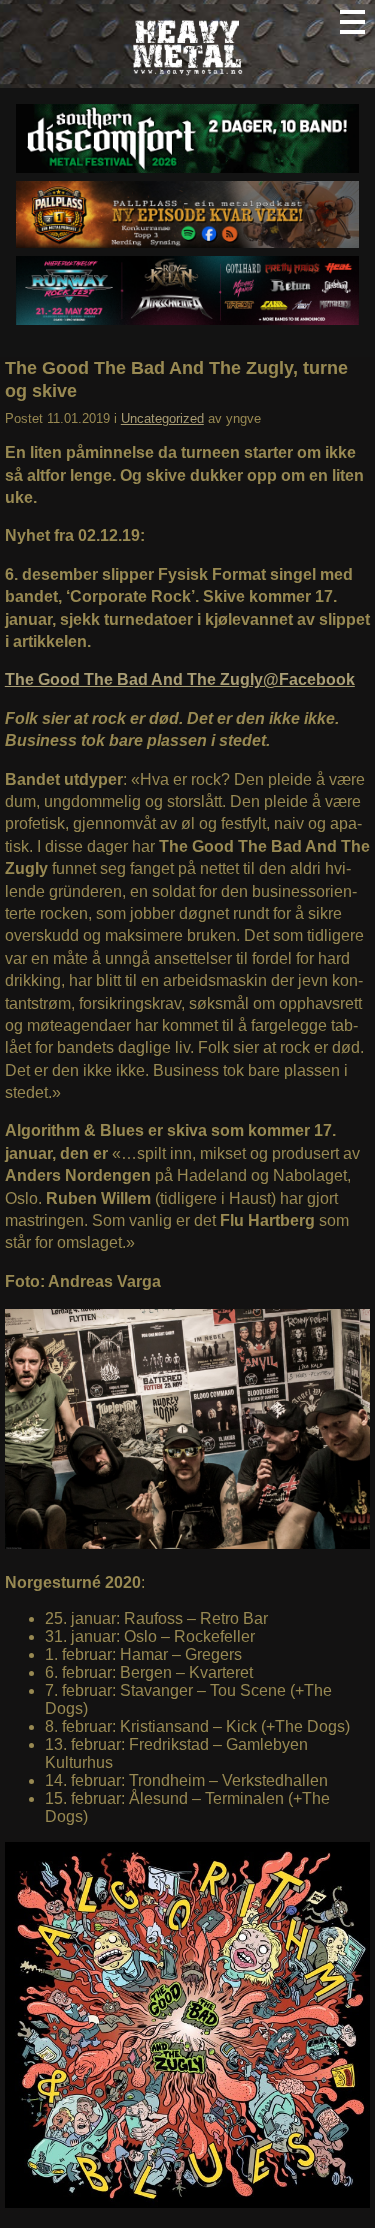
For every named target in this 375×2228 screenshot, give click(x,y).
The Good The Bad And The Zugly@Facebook (180, 679)
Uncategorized (162, 418)
